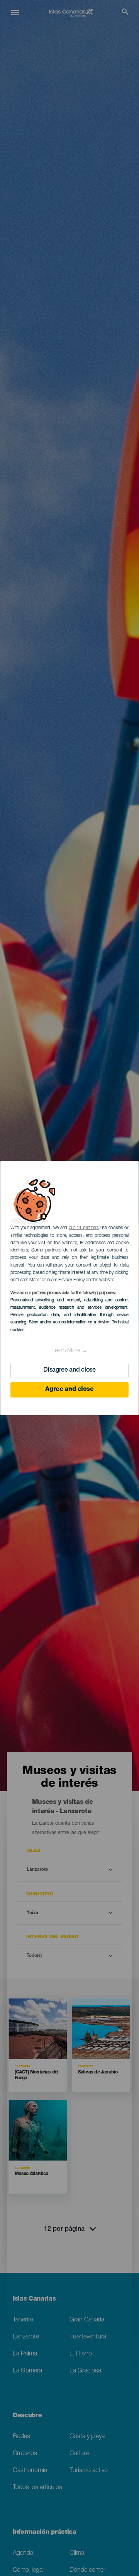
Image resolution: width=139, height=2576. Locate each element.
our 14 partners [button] (84, 1228)
